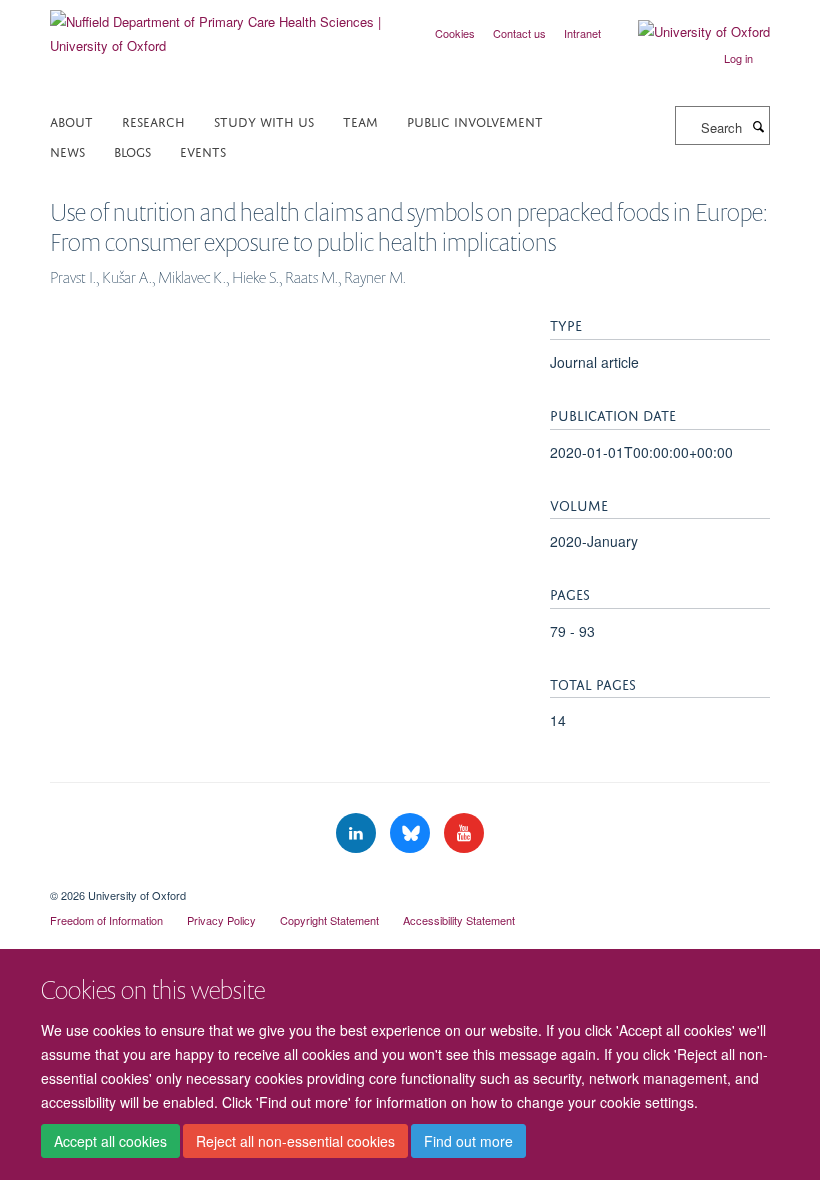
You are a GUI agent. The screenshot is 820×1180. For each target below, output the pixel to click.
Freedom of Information (106, 920)
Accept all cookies (110, 1141)
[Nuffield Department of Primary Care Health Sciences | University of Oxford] (222, 26)
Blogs (132, 150)
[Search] (758, 126)
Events (203, 150)
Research (153, 120)
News (67, 150)
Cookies (455, 33)
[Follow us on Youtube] (464, 833)
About (71, 120)
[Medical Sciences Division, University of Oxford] (410, 878)
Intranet (582, 33)
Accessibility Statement (459, 920)
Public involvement (475, 120)
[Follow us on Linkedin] (358, 833)
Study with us (264, 120)
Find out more (468, 1141)
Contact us (519, 33)
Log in (738, 58)
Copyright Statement (329, 920)
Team (360, 120)
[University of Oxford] (689, 32)
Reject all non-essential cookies (295, 1141)
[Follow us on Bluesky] (412, 833)
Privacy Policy (221, 920)
